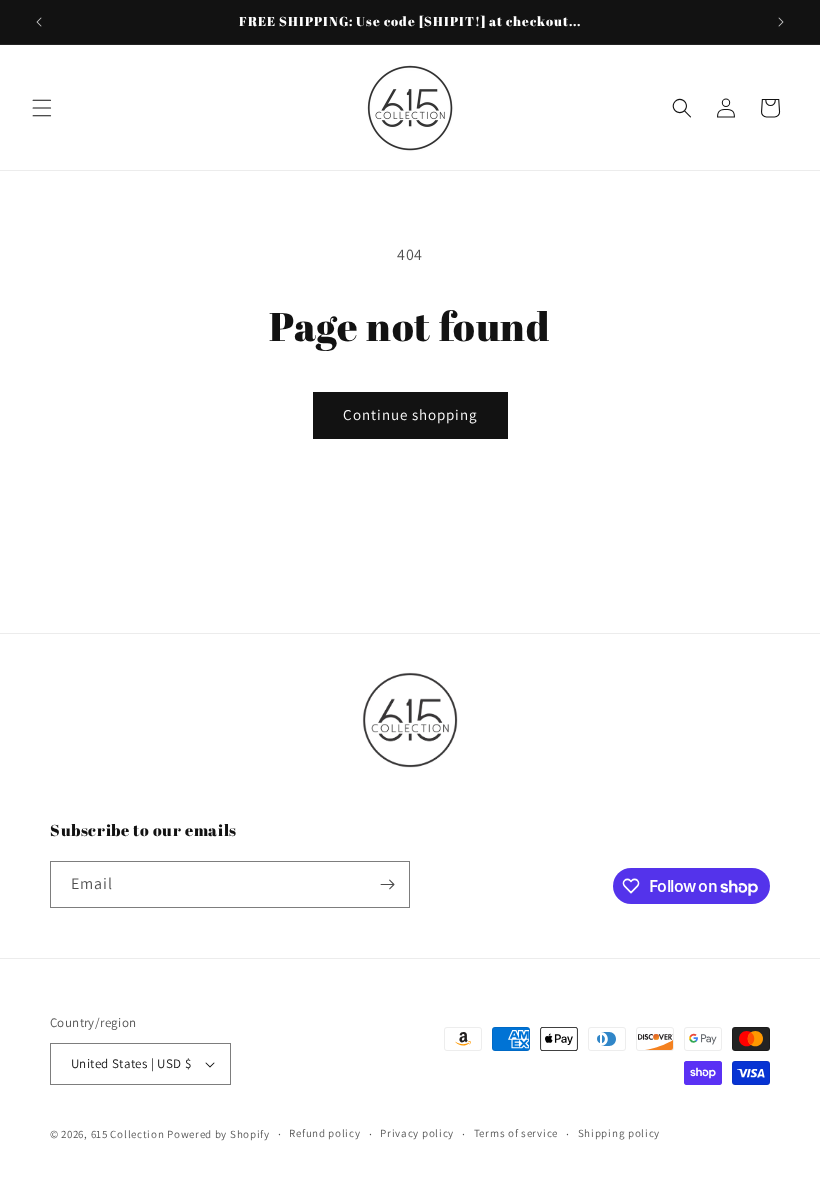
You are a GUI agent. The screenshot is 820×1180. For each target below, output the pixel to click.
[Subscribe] (387, 884)
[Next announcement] (781, 22)
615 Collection (128, 1134)
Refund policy (324, 1133)
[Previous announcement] (39, 22)
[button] (42, 108)
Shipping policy (619, 1133)
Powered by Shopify (218, 1134)
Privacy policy (417, 1133)
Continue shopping (410, 414)
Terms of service (516, 1133)
